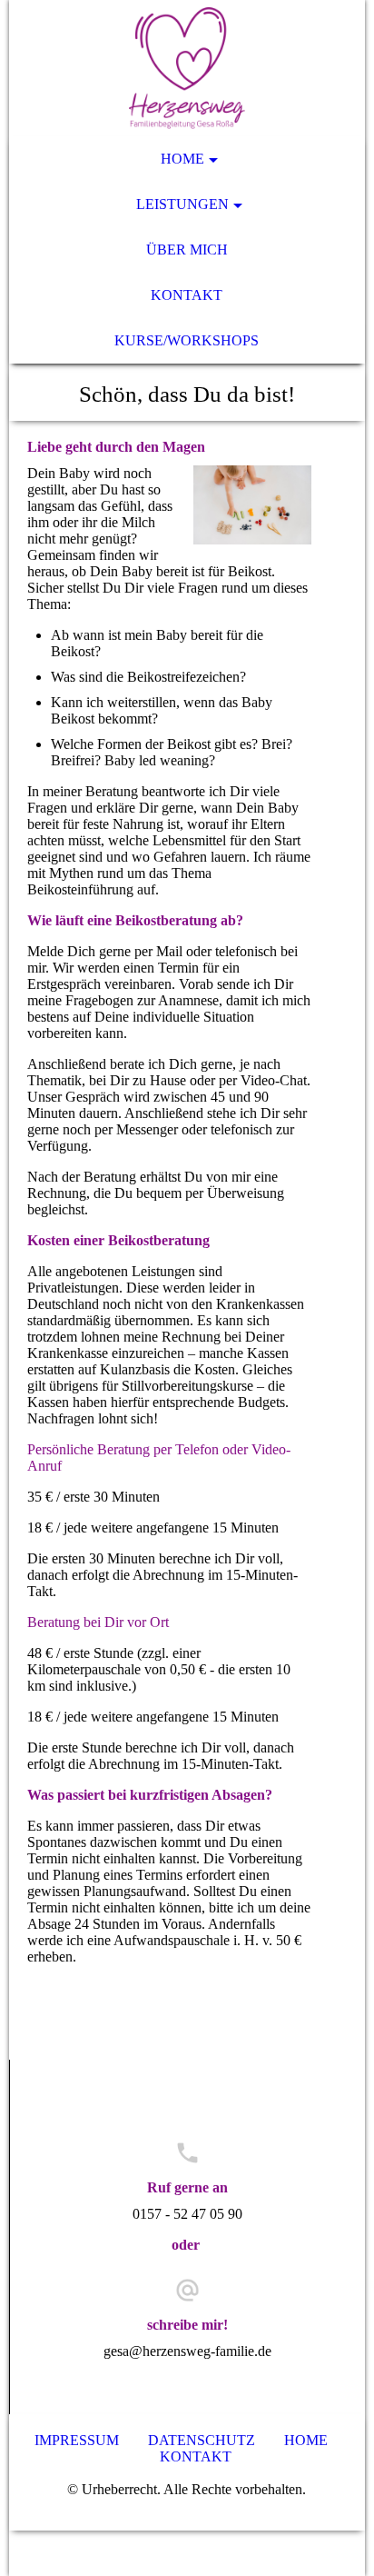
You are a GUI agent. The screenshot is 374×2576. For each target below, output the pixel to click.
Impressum (79, 2440)
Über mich (187, 250)
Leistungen (182, 204)
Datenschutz (203, 2440)
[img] (187, 68)
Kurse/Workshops (187, 340)
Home (182, 159)
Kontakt (187, 295)
